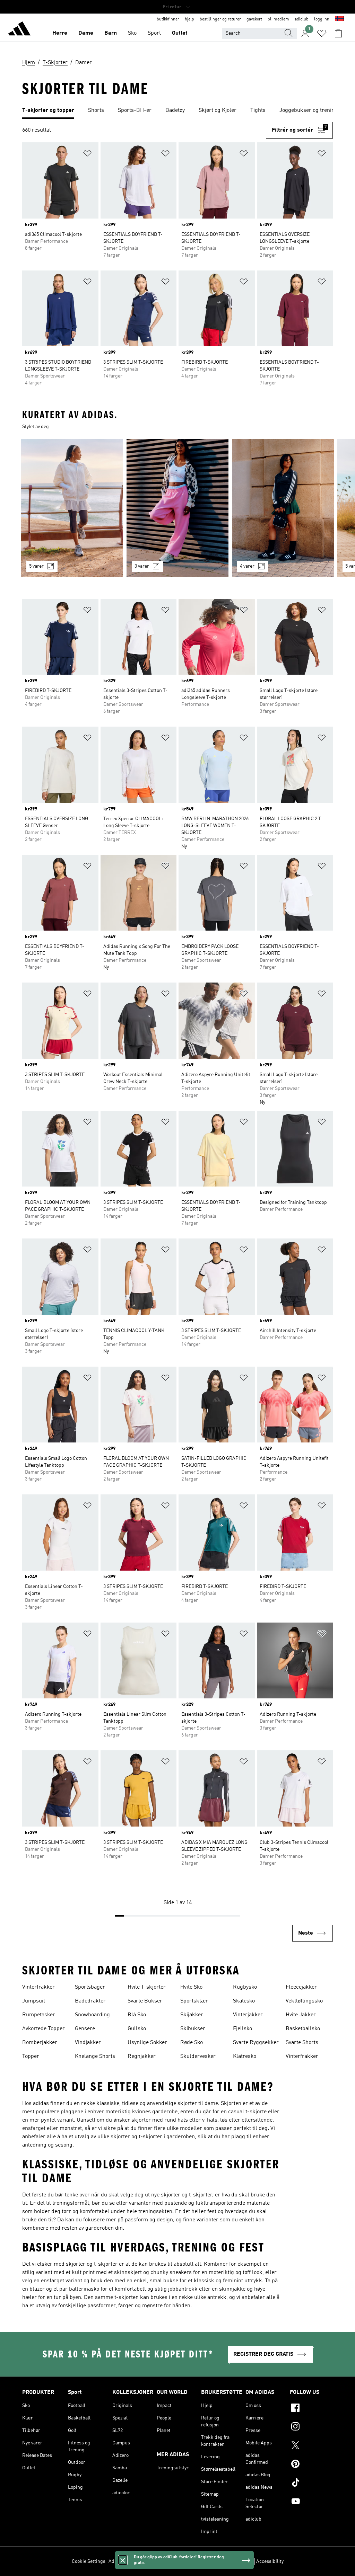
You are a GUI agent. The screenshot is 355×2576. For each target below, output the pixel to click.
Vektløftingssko (304, 2001)
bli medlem (278, 19)
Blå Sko (137, 2015)
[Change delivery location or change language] (339, 19)
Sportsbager (90, 1987)
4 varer (247, 566)
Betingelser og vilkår (231, 2561)
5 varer (36, 566)
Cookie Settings (89, 2561)
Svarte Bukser (145, 2001)
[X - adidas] (311, 2446)
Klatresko (245, 2057)
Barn (111, 33)
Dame (86, 33)
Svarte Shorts (302, 2043)
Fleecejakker (301, 1987)
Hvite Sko (191, 1987)
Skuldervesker (198, 2057)
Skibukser (193, 2029)
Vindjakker (88, 2043)
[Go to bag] (338, 33)
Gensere (85, 2029)
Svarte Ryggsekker (256, 2043)
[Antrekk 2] (177, 508)
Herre (60, 33)
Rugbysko (245, 1987)
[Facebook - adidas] (311, 2409)
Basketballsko (303, 2029)
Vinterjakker (248, 2015)
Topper (31, 2057)
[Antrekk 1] (72, 508)
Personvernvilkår (187, 2561)
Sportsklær (194, 2001)
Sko (132, 33)
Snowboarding (92, 2015)
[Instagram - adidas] (311, 2427)
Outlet (180, 33)
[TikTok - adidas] (311, 2484)
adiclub (302, 19)
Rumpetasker (39, 2015)
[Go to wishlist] (322, 33)
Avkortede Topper (44, 2029)
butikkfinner (168, 19)
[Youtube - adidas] (311, 2502)
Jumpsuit (34, 2001)
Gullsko (137, 2029)
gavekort (254, 19)
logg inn (322, 19)
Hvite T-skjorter (147, 1987)
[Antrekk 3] (283, 508)
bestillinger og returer (220, 19)
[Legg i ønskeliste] (87, 155)
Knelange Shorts (95, 2057)
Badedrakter (90, 2001)
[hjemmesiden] (19, 30)
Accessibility (270, 2561)
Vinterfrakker (38, 1987)
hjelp (189, 19)
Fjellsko (243, 2029)
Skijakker (192, 2015)
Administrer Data (127, 2561)
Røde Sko (192, 2043)
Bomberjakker (40, 2043)
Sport (154, 33)
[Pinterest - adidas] (311, 2465)
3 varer (142, 566)
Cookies (157, 2561)
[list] (177, 111)
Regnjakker (142, 2057)
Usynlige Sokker (147, 2043)
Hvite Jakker (301, 2015)
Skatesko (244, 2001)
